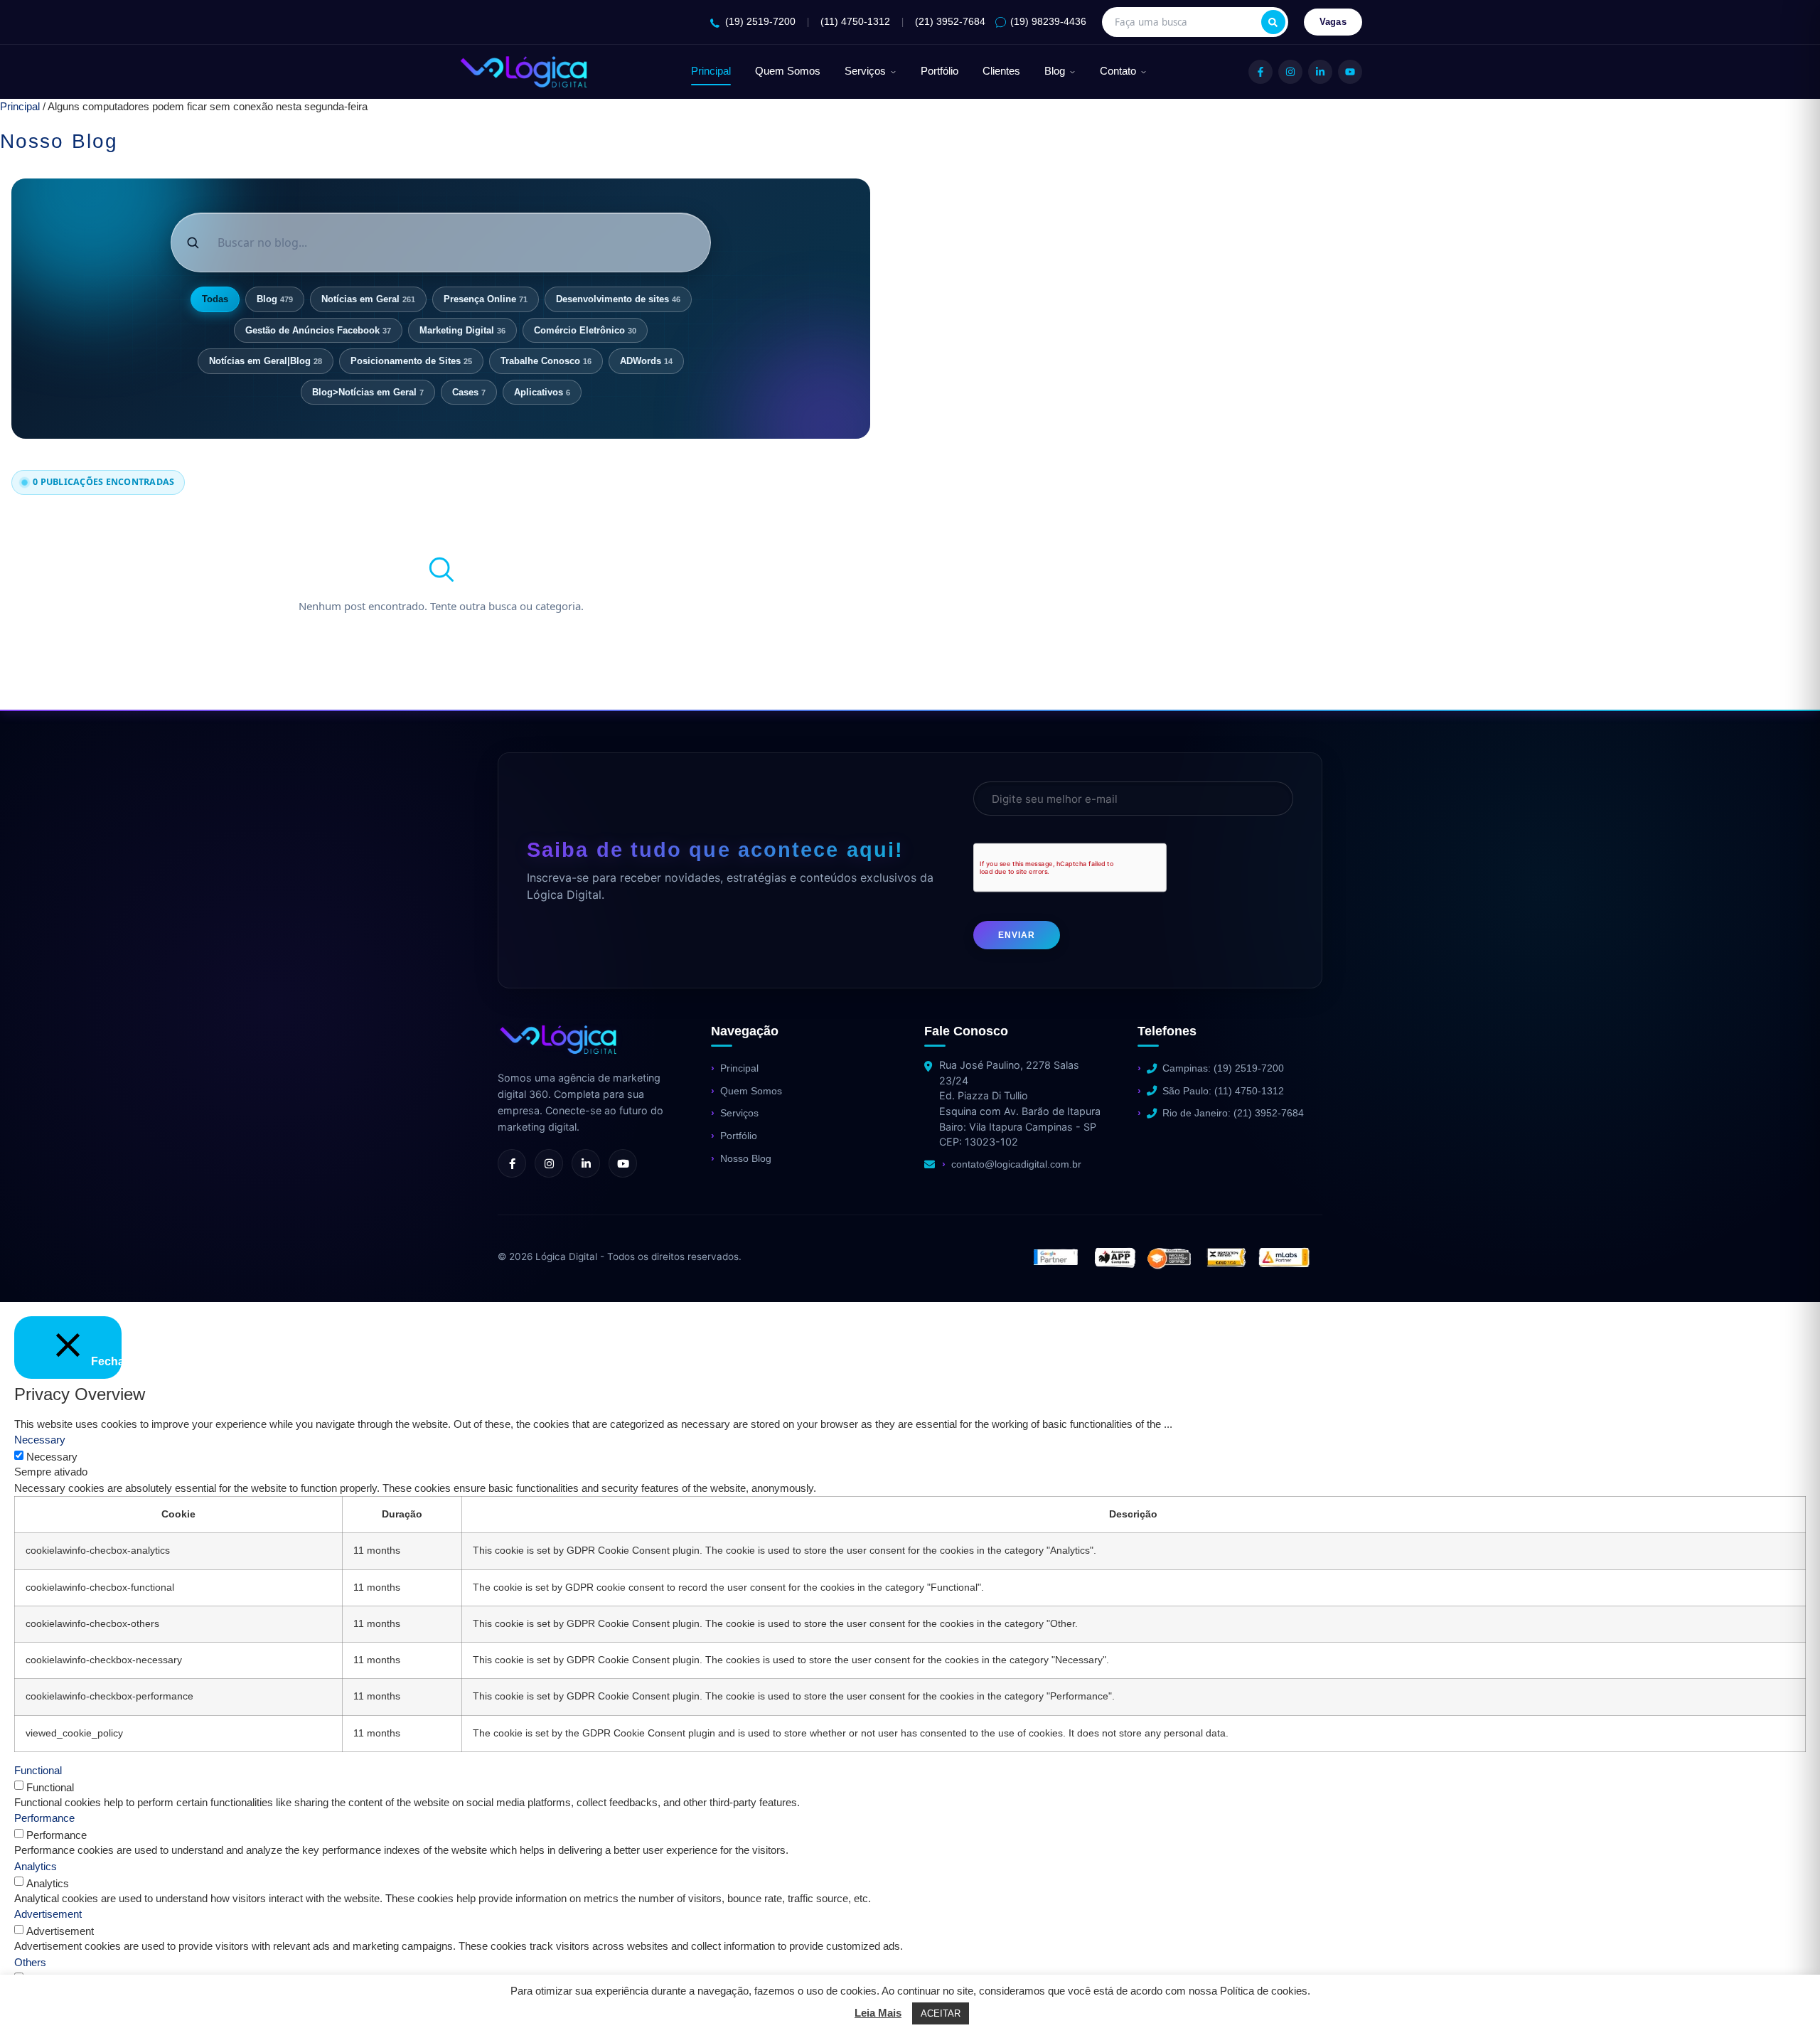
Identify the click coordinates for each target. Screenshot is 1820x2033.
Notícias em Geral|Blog (266, 361)
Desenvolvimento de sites (618, 299)
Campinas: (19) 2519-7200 (1223, 1068)
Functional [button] (38, 1770)
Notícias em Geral (368, 299)
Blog (1055, 71)
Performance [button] (44, 1818)
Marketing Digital (462, 330)
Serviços (865, 71)
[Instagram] (1290, 72)
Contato (1118, 71)
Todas (215, 299)
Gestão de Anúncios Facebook (318, 330)
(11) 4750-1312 (855, 22)
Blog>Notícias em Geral (368, 392)
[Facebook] (1260, 72)
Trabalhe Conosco (546, 361)
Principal (711, 71)
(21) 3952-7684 (950, 22)
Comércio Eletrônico (585, 330)
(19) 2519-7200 (760, 22)
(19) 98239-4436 (1048, 22)
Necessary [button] (40, 1440)
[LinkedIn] (1320, 72)
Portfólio (940, 71)
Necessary (52, 1457)
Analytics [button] (36, 1866)
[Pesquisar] (1273, 22)
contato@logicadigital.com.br (1016, 1164)
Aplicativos (542, 392)
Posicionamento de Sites (411, 361)
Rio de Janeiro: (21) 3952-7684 (1233, 1113)
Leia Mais (878, 2013)
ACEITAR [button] (941, 2013)
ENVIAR (1017, 935)
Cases (469, 392)
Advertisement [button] (48, 1914)
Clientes (1001, 71)
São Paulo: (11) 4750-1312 (1223, 1091)
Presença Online (486, 299)
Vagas (1333, 22)
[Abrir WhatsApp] (36, 1997)
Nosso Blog (746, 1158)
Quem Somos (788, 71)
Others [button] (30, 1962)
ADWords (646, 361)
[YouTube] (1350, 72)
